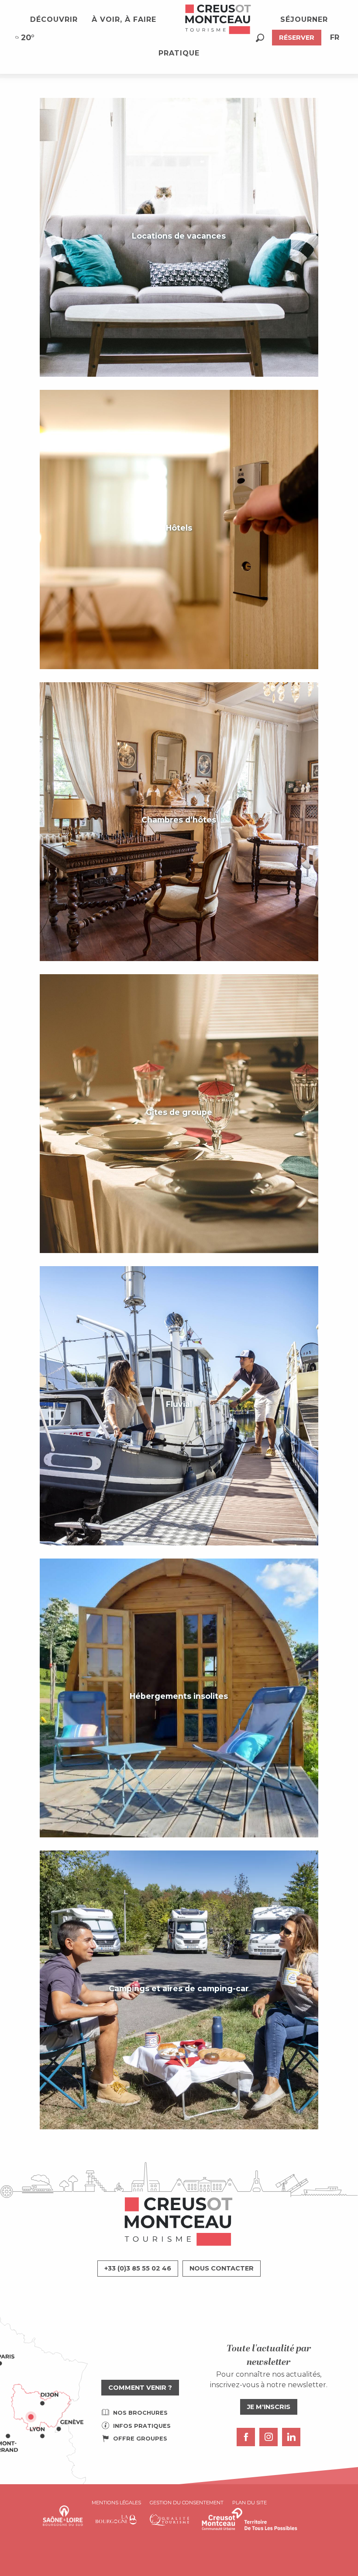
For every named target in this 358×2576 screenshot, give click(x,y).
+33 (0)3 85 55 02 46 (138, 2268)
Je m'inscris (269, 2407)
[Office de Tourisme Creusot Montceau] (218, 20)
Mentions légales (116, 2503)
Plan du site (250, 2503)
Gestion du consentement (187, 2503)
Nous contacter (222, 2268)
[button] (260, 38)
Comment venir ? (140, 2388)
